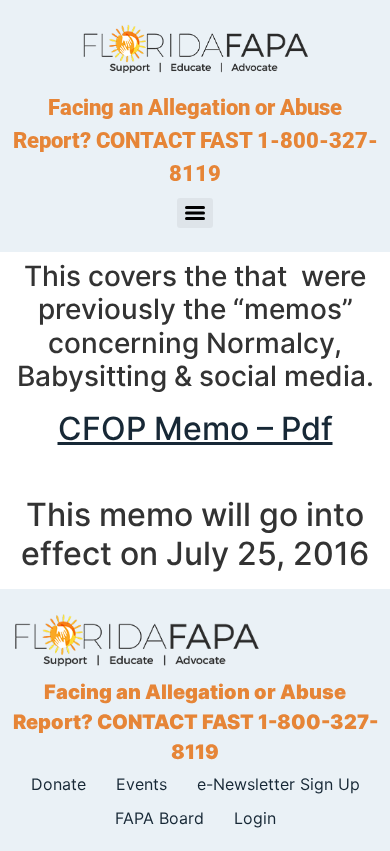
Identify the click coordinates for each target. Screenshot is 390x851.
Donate (58, 784)
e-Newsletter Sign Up (278, 784)
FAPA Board (159, 818)
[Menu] (195, 213)
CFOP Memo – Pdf (195, 428)
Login (255, 818)
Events (141, 784)
